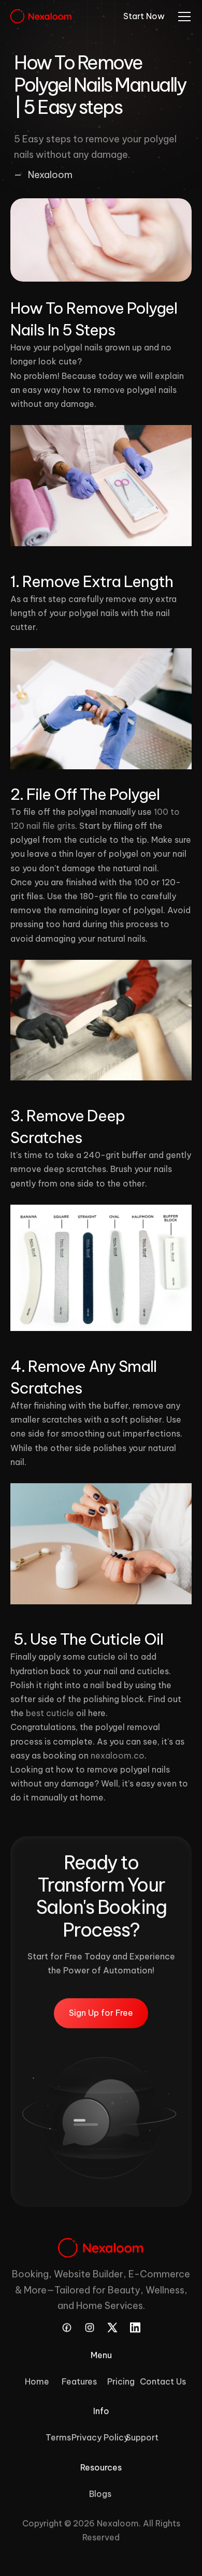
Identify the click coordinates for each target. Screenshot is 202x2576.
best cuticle (50, 1713)
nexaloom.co (118, 1755)
